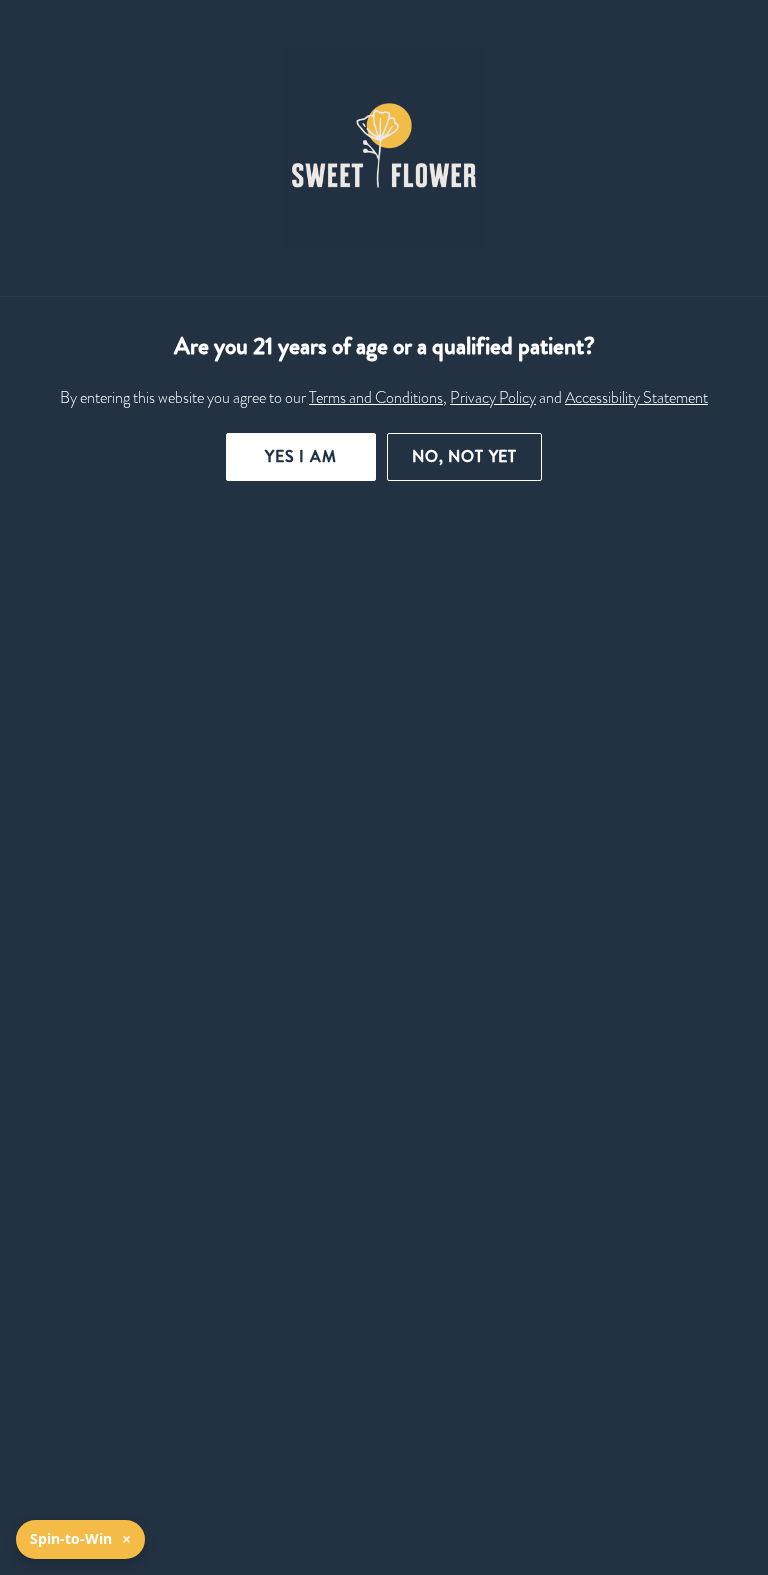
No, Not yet (464, 456)
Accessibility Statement (636, 398)
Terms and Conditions (376, 398)
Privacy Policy (493, 398)
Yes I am (301, 456)
